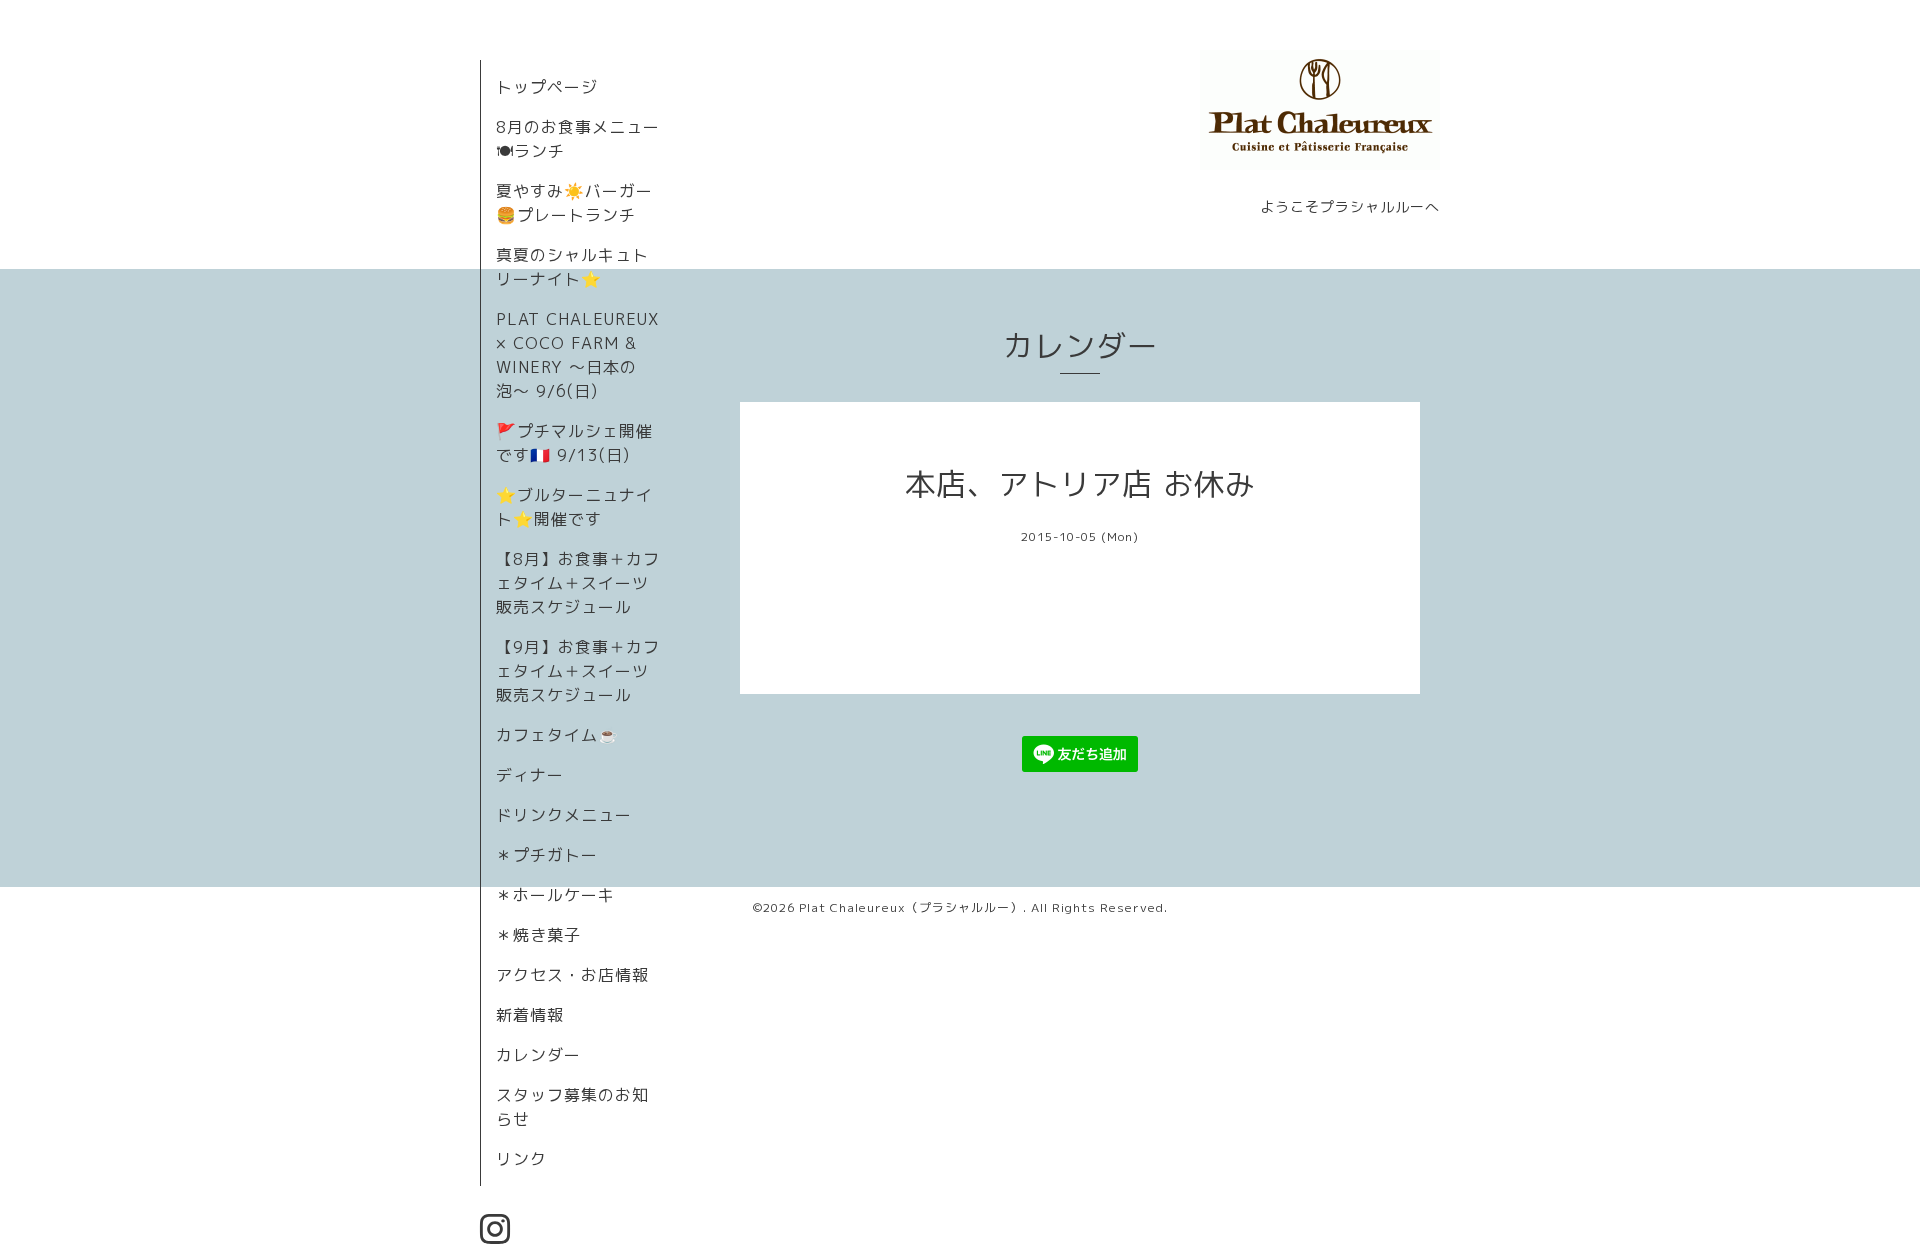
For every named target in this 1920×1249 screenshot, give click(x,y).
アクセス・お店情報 (572, 975)
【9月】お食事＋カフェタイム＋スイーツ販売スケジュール (578, 671)
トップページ (547, 87)
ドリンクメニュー (564, 815)
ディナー (530, 775)
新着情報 (530, 1015)
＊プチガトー (547, 855)
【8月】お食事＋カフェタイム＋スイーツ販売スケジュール (578, 583)
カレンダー (538, 1055)
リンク (521, 1159)
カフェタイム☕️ (557, 735)
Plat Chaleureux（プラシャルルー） (911, 907)
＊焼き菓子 (538, 935)
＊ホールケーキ (555, 895)
